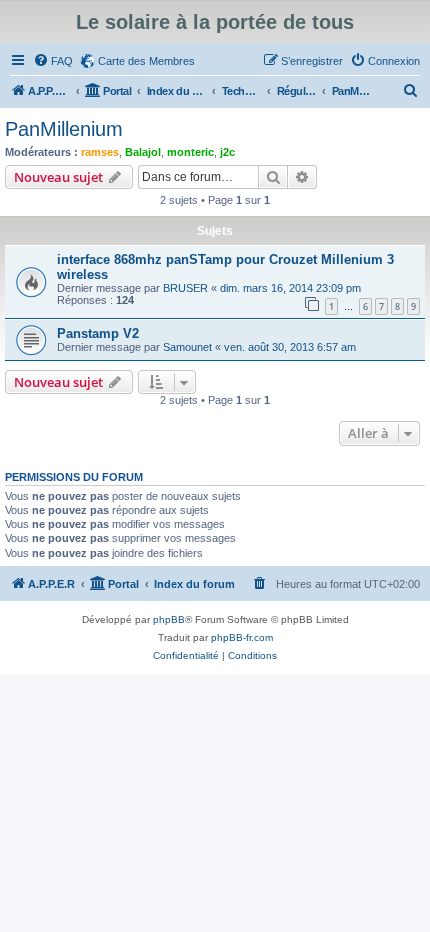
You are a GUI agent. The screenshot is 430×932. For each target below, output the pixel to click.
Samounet (187, 347)
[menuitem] (53, 61)
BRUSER (185, 288)
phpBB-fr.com (242, 637)
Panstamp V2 (98, 333)
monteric (190, 152)
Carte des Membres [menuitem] (146, 61)
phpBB (169, 619)
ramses (100, 152)
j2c (227, 152)
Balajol (143, 152)
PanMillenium (64, 129)
